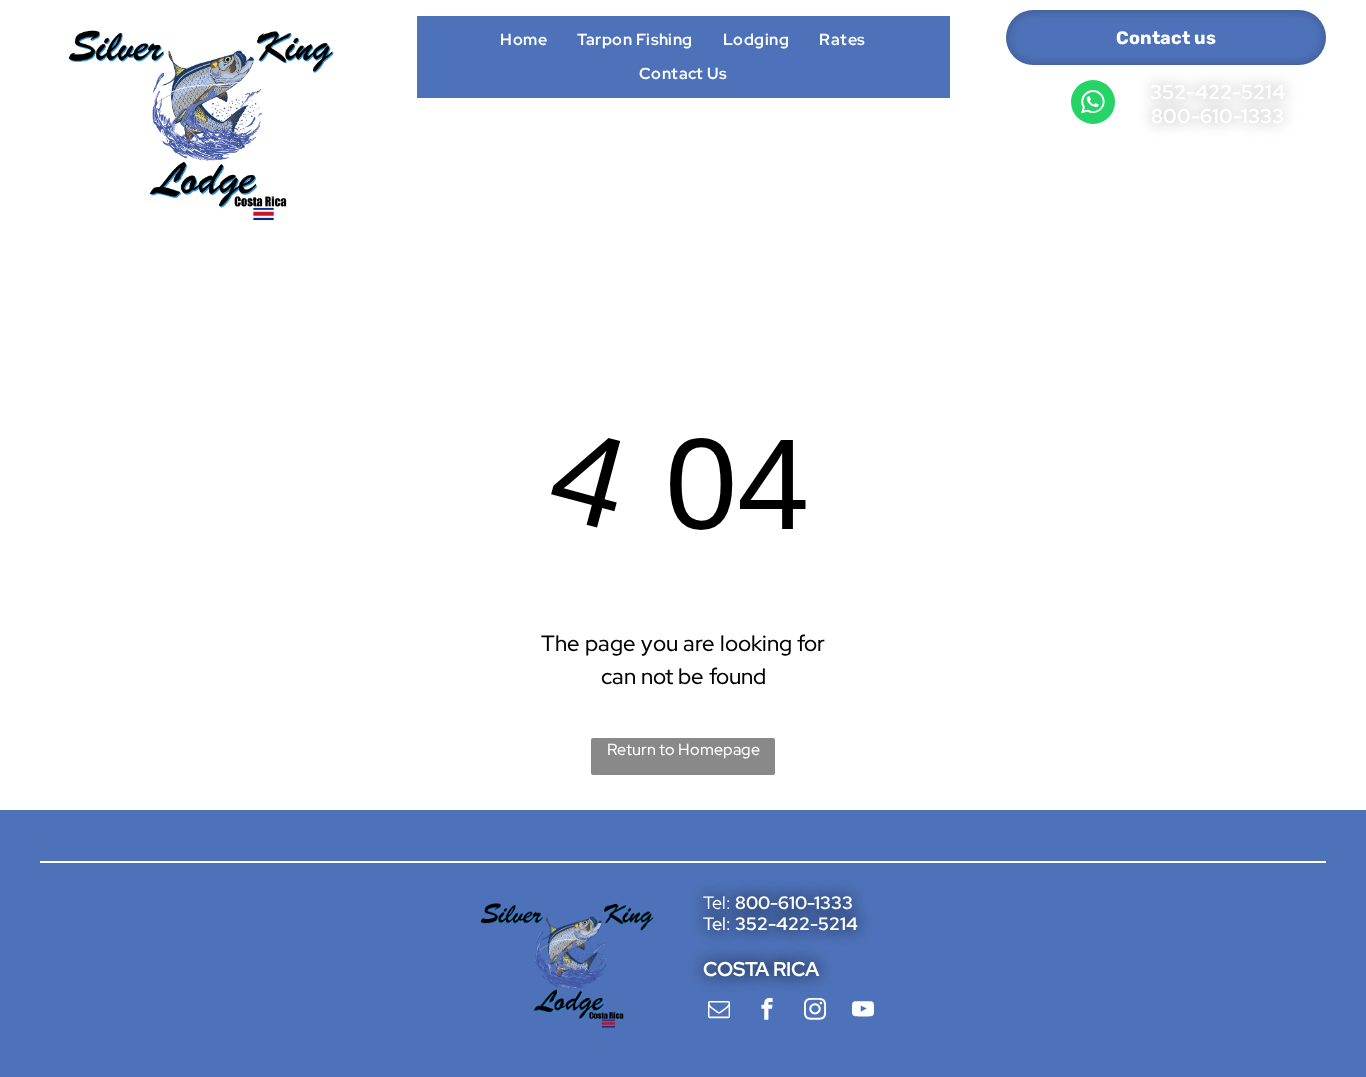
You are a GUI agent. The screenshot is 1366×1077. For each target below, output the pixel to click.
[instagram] (815, 1011)
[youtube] (863, 1011)
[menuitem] (523, 39)
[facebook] (767, 1011)
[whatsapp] (1093, 104)
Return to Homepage (683, 749)
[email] (719, 1011)
